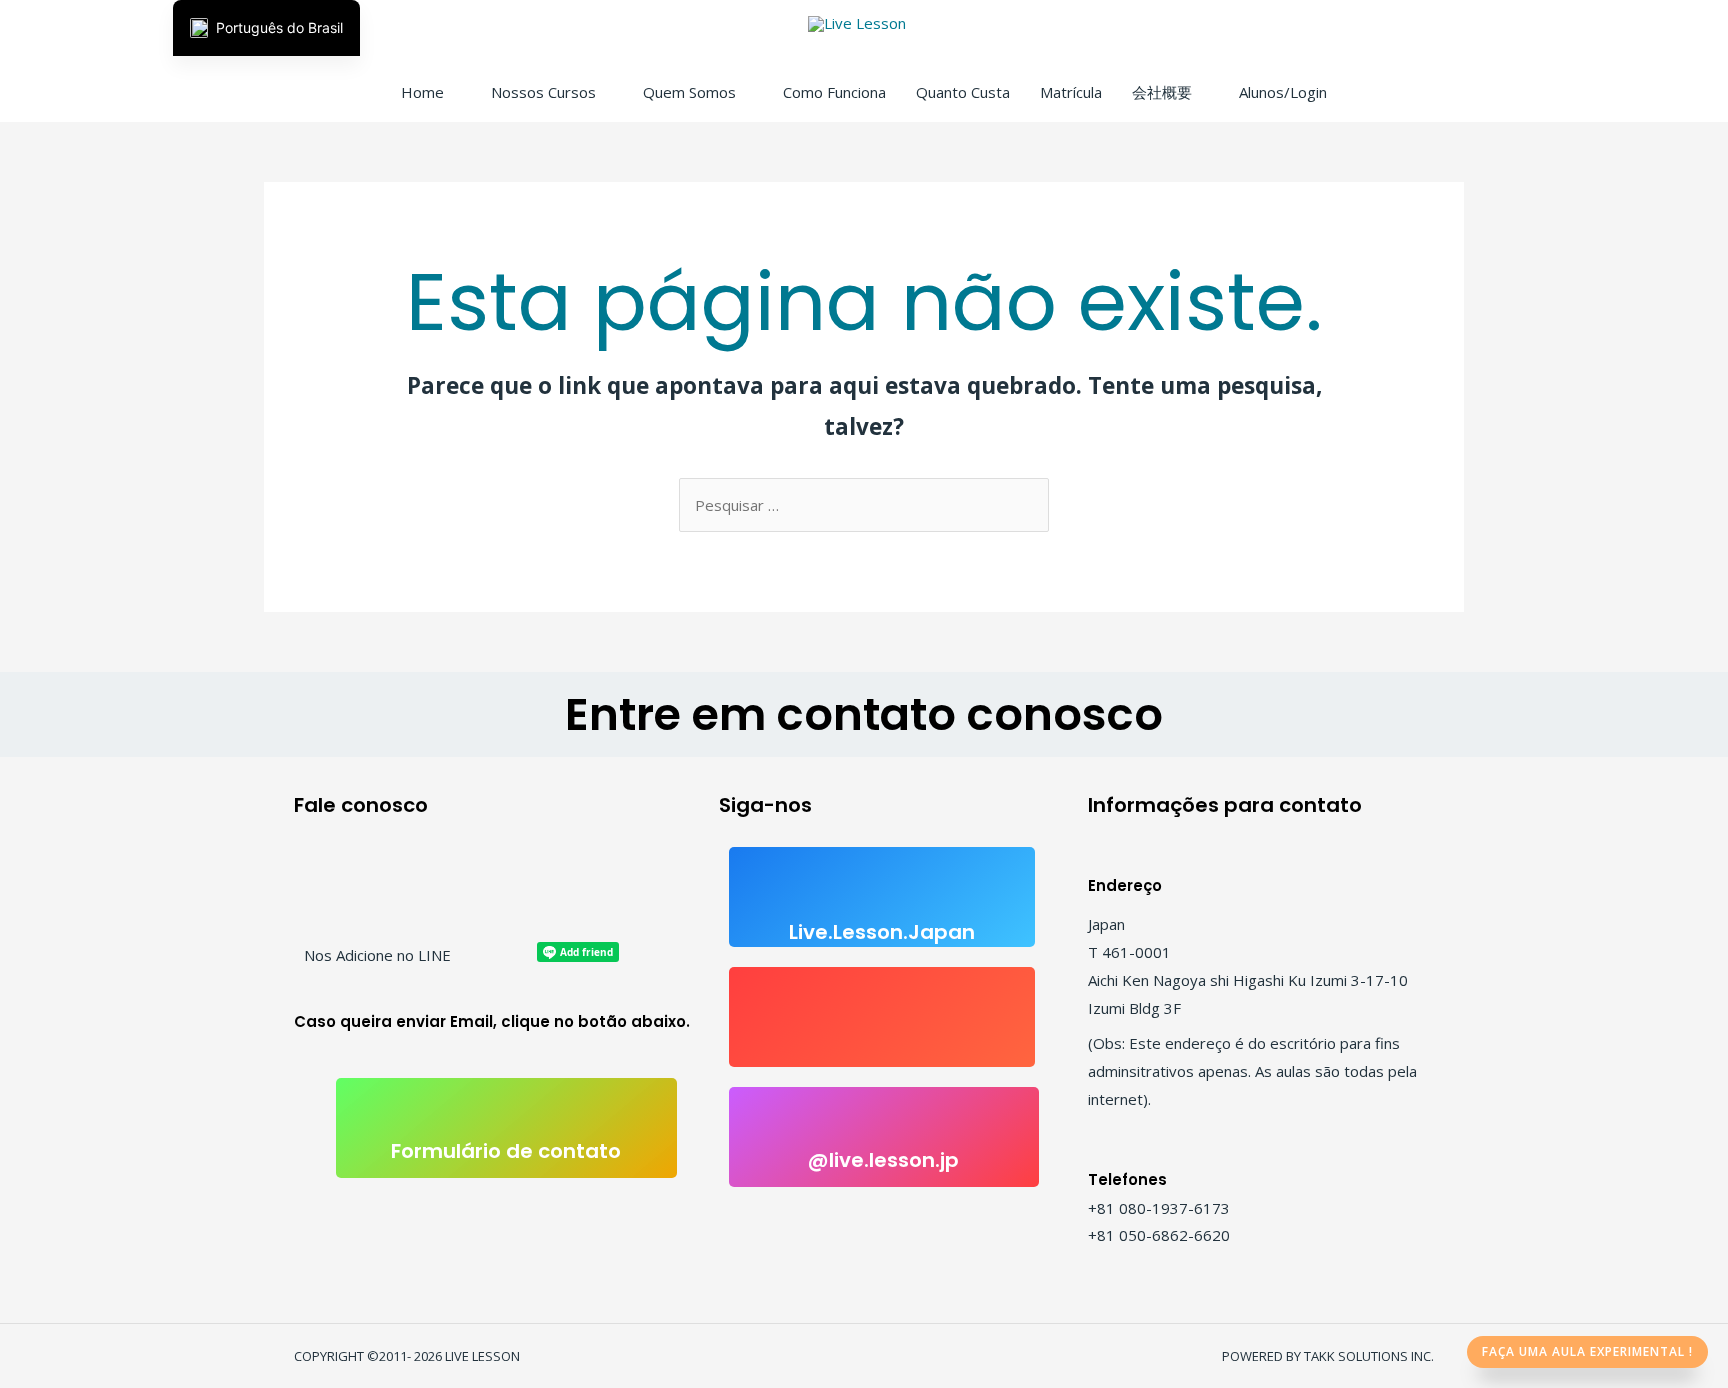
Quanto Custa (963, 92)
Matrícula (1071, 92)
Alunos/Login (1283, 92)
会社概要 (1162, 92)
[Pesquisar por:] (864, 505)
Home (422, 92)
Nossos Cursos (543, 92)
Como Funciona (834, 92)
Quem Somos (689, 92)
